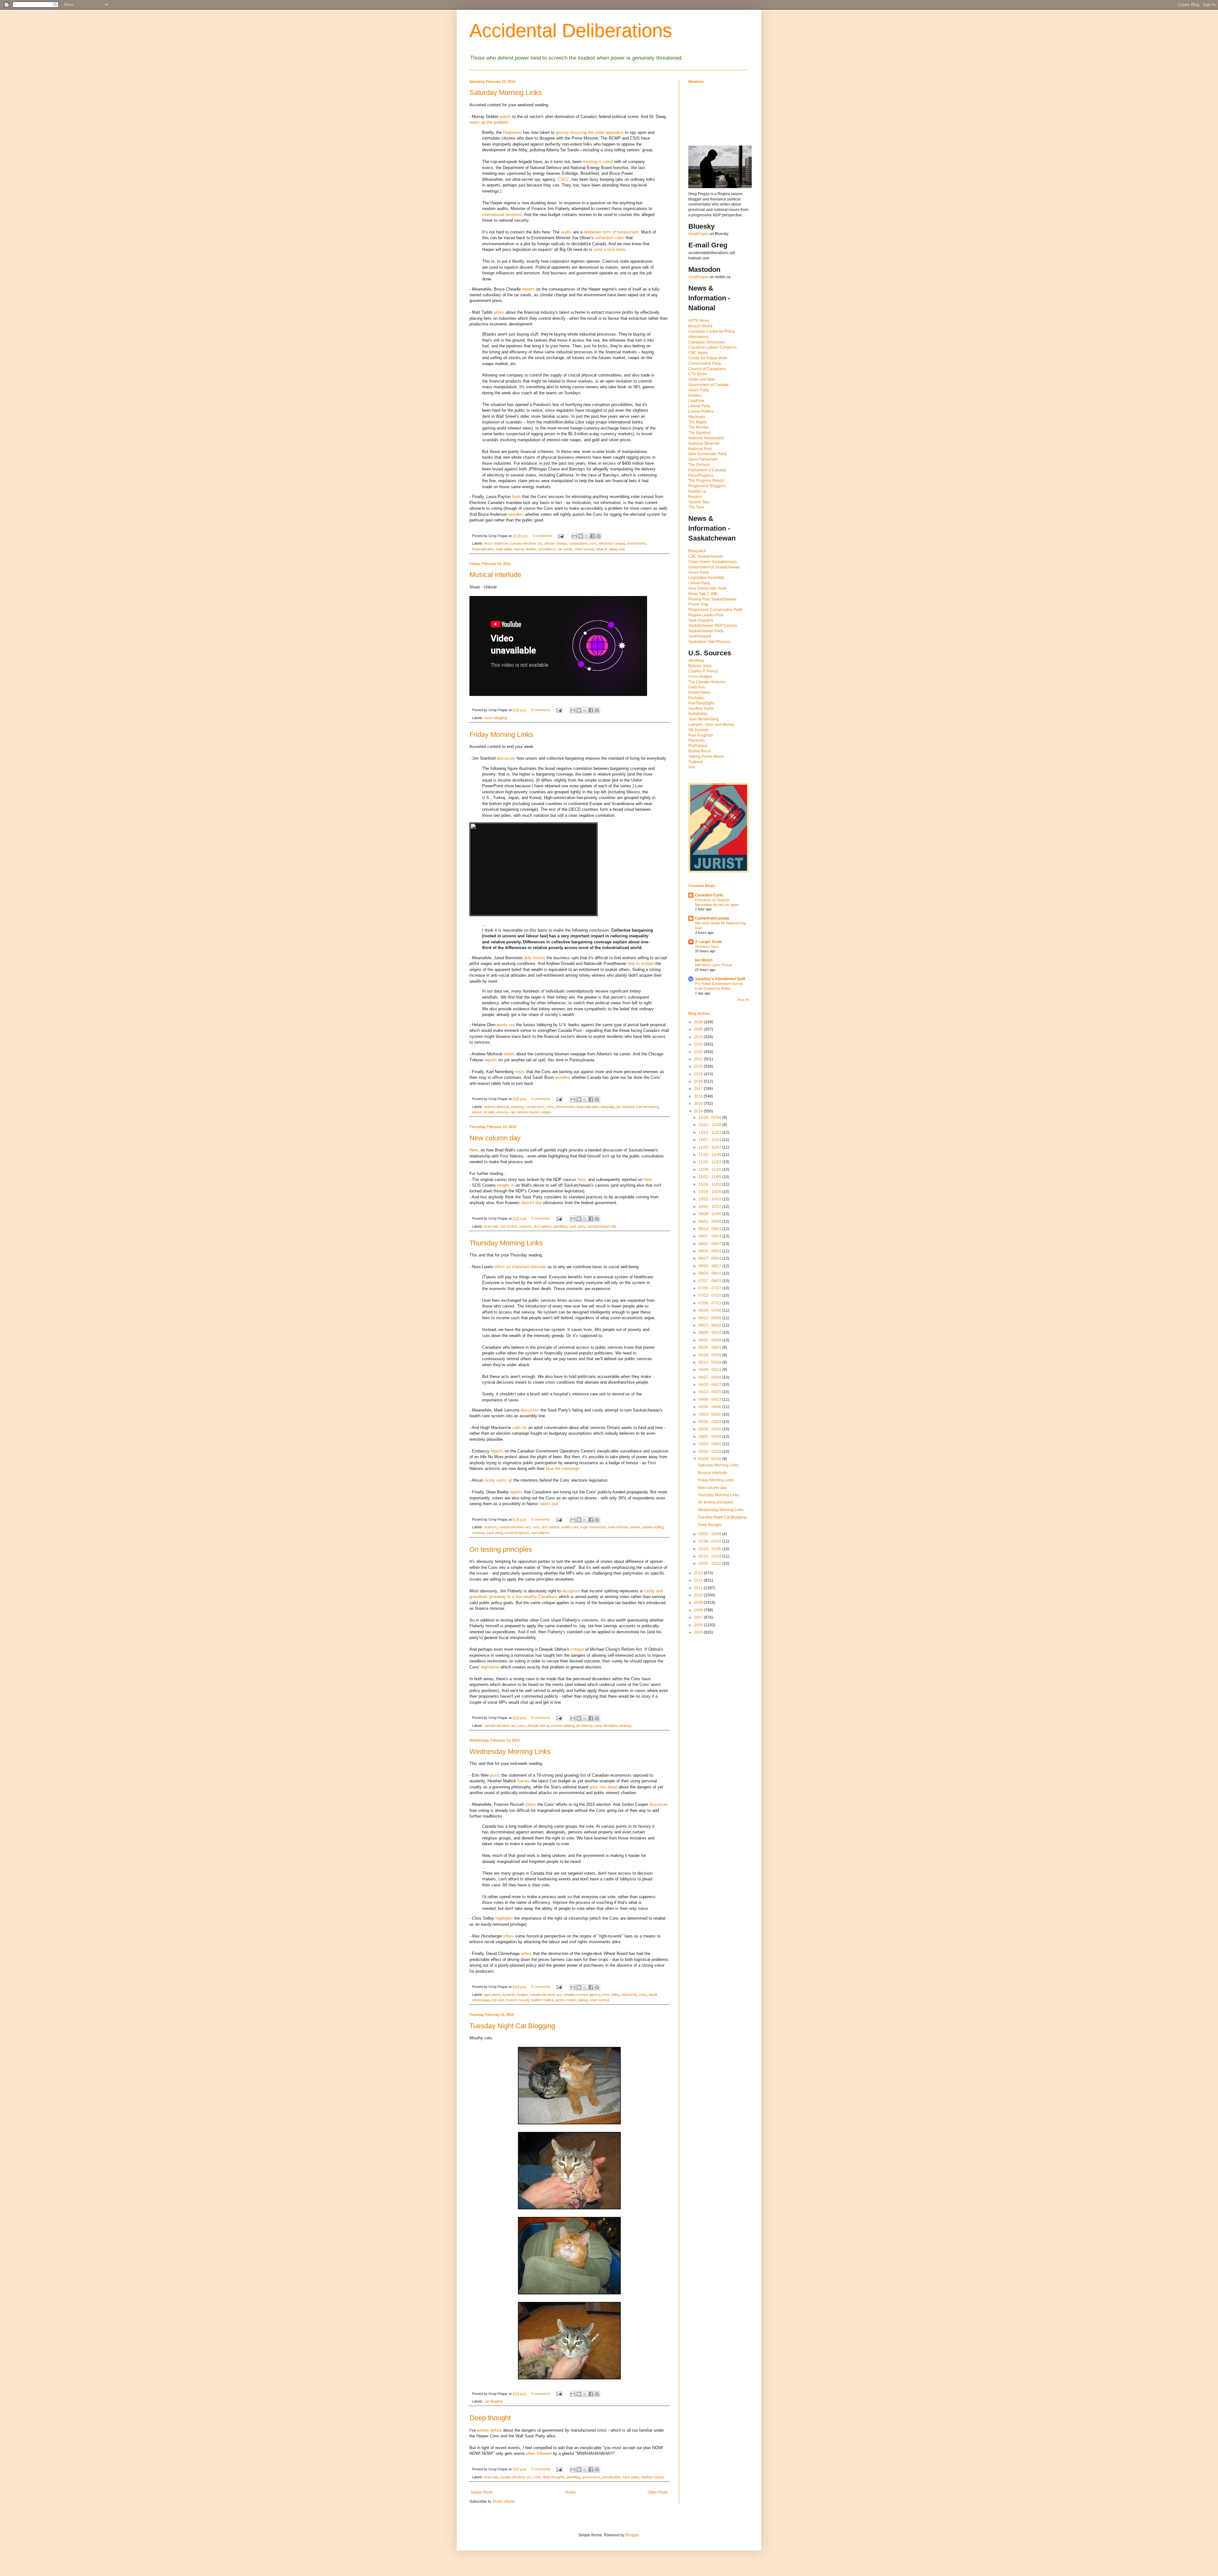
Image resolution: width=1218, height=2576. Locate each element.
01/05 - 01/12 (710, 1563)
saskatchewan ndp (602, 1226)
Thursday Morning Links (506, 1243)
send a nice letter (609, 249)
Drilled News (699, 692)
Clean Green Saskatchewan (713, 562)
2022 (699, 1052)
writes (499, 312)
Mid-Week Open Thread (714, 965)
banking (517, 1107)
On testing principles (501, 1549)
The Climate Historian (707, 682)
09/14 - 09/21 (710, 1229)
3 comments (541, 2469)
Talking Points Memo (706, 757)
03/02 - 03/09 (710, 1437)
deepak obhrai (538, 1726)
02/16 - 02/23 (710, 1452)
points (505, 117)
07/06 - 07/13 (710, 1303)
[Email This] (574, 536)
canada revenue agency (582, 1995)
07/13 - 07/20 (710, 1295)
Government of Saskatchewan (714, 567)
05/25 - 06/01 (710, 1347)
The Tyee (696, 507)
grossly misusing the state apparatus (590, 132)
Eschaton (696, 698)
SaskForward (700, 636)
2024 (699, 1037)
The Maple (697, 422)
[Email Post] (560, 536)
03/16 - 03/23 (710, 1422)
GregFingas (698, 234)
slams (530, 1804)
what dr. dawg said (610, 549)
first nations (543, 1226)
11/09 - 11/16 (710, 1170)
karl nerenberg (648, 1107)
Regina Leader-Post (706, 615)
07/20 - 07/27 (710, 1288)
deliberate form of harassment (611, 232)
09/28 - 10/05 (710, 1214)
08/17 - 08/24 (710, 1258)
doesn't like (531, 1203)
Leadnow (696, 401)
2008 (699, 1610)
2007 (699, 1617)
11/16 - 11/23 (710, 1162)
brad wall (491, 1226)
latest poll (549, 1504)
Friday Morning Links (501, 734)
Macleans (697, 417)
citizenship (629, 1995)
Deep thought (490, 2418)
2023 (699, 1044)
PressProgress (701, 475)
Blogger (632, 2535)
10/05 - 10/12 (710, 1207)
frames (524, 1781)
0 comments (542, 536)
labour (477, 1112)
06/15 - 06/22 (710, 1325)
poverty (502, 1112)
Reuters (695, 497)
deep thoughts (554, 2477)
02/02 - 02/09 (710, 1534)
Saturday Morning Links (506, 92)
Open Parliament (703, 459)
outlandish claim (610, 238)
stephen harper (528, 1112)
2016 (699, 1096)
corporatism (578, 543)
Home (570, 2492)
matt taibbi (504, 549)
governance (591, 2477)
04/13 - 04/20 (710, 1392)
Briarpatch (697, 551)
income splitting (563, 1726)
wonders (516, 514)
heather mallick (542, 2000)
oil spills (489, 1112)
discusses (506, 758)
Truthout (695, 762)
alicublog (696, 660)
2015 (699, 1104)
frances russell (517, 2000)
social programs (517, 1533)
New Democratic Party (707, 454)
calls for (520, 1428)
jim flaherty (584, 1726)
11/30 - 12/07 (710, 1147)
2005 (699, 1632)
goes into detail (603, 1787)
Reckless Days (707, 947)
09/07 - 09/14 (710, 1236)
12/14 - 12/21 (710, 1132)
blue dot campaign (563, 1468)
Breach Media (700, 326)
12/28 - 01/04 (710, 1118)
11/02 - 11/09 (710, 1177)
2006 (699, 1625)
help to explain (641, 964)
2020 (699, 1066)
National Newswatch (706, 438)
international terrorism (502, 215)
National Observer (704, 443)
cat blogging (493, 2401)
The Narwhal (699, 433)
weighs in (506, 1185)
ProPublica (698, 746)
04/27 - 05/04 (710, 1377)
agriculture (492, 1995)
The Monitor (699, 427)
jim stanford (625, 1107)
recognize (571, 1591)
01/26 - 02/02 (710, 1541)
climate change (556, 543)
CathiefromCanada (712, 918)
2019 (699, 1074)
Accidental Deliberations (571, 31)
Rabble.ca (697, 491)
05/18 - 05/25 (710, 1355)
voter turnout (584, 549)
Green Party (699, 390)
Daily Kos (697, 687)
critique (577, 1649)
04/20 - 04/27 (710, 1385)
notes (520, 1072)
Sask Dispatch (701, 620)
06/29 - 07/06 (710, 1310)
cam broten (508, 1226)
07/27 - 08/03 (710, 1281)
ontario (635, 1527)
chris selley (611, 1995)
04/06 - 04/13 (710, 1399)
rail (512, 1112)
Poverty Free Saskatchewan (712, 599)
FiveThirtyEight (701, 703)
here (582, 1180)
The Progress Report (706, 481)
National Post (700, 449)
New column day (495, 1138)
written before (489, 2430)
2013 (699, 1573)
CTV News (697, 374)
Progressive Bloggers (707, 486)
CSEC (563, 179)
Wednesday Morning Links (510, 1751)
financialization (483, 549)
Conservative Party (705, 364)
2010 (699, 1595)
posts (495, 1775)
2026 (699, 1022)
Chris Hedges (700, 677)
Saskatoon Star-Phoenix (709, 642)
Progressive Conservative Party (715, 610)
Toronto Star (699, 502)
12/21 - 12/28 (710, 1125)
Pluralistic (697, 740)
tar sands (565, 549)
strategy (625, 1726)
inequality (608, 1107)
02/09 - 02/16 (710, 1459)
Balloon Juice (700, 666)
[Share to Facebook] (593, 536)
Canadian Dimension (707, 342)
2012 (699, 1580)
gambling (560, 1226)
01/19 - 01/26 (710, 1549)
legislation (490, 1667)
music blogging (495, 718)
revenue (478, 1533)
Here (474, 1150)
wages (547, 1112)
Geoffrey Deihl (701, 709)
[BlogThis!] (580, 536)
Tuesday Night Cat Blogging (512, 2026)
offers (509, 1936)
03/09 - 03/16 (710, 1429)
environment (636, 543)
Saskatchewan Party (706, 631)
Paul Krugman (701, 735)
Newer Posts (482, 2492)
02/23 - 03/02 (710, 1444)
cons (550, 1107)
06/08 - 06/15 (710, 1333)
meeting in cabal (598, 162)
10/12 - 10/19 (710, 1199)
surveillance (547, 549)
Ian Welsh (704, 960)
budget (522, 1995)
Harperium (512, 132)
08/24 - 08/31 (710, 1251)
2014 (699, 1111)
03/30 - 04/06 (710, 1407)
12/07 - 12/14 (710, 1140)
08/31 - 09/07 (710, 1244)
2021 (699, 1059)
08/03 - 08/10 (710, 1273)
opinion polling (653, 1527)
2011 (699, 1588)
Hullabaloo (698, 714)
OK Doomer (698, 730)
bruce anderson (496, 543)
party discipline (606, 1726)
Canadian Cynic (709, 895)
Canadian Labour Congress (712, 347)
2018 (699, 1081)
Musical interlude (495, 575)
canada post (535, 1107)
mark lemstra (618, 1527)
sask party (577, 1226)
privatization (612, 2477)
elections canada (612, 543)
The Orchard (699, 465)
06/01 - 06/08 (710, 1340)
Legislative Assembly (706, 578)
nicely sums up (498, 1480)
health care (570, 1527)
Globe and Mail (701, 379)
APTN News (699, 321)
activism (490, 1527)
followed (544, 2453)
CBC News (698, 353)
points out (506, 1025)
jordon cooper (566, 2000)
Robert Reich (700, 751)
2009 (699, 1603)
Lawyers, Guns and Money (711, 724)
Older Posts (658, 2492)
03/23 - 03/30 (710, 1414)
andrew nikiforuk (497, 1107)
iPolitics (695, 396)
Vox (691, 767)
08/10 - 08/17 (710, 1266)
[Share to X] (586, 536)
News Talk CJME (703, 594)
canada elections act (526, 543)
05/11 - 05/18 (710, 1362)
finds (516, 497)
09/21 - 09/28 (710, 1222)
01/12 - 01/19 (710, 1556)
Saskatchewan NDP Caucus (713, 626)
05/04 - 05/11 (710, 1370)
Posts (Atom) (504, 2501)
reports (528, 289)
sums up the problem (489, 122)
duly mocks (535, 958)
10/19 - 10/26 (710, 1192)
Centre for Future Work (708, 358)
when (531, 2453)
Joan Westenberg (704, 719)
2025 (699, 1029)
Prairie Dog (698, 604)
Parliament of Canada (707, 470)
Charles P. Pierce (703, 671)
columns (525, 1226)
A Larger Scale (708, 942)
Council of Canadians (707, 369)
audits (566, 232)
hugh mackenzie (593, 1527)
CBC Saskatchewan (706, 556)
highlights (504, 1918)
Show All (743, 1000)
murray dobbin (525, 549)
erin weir (498, 2000)
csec (593, 543)
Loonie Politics (701, 411)
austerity (509, 1995)
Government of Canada (708, 385)
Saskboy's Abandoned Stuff (720, 979)
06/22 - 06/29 (710, 1318)
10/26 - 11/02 (710, 1184)
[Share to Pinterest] (599, 536)
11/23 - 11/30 (710, 1155)
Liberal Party (699, 406)
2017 (699, 1089)
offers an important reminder (520, 1267)
